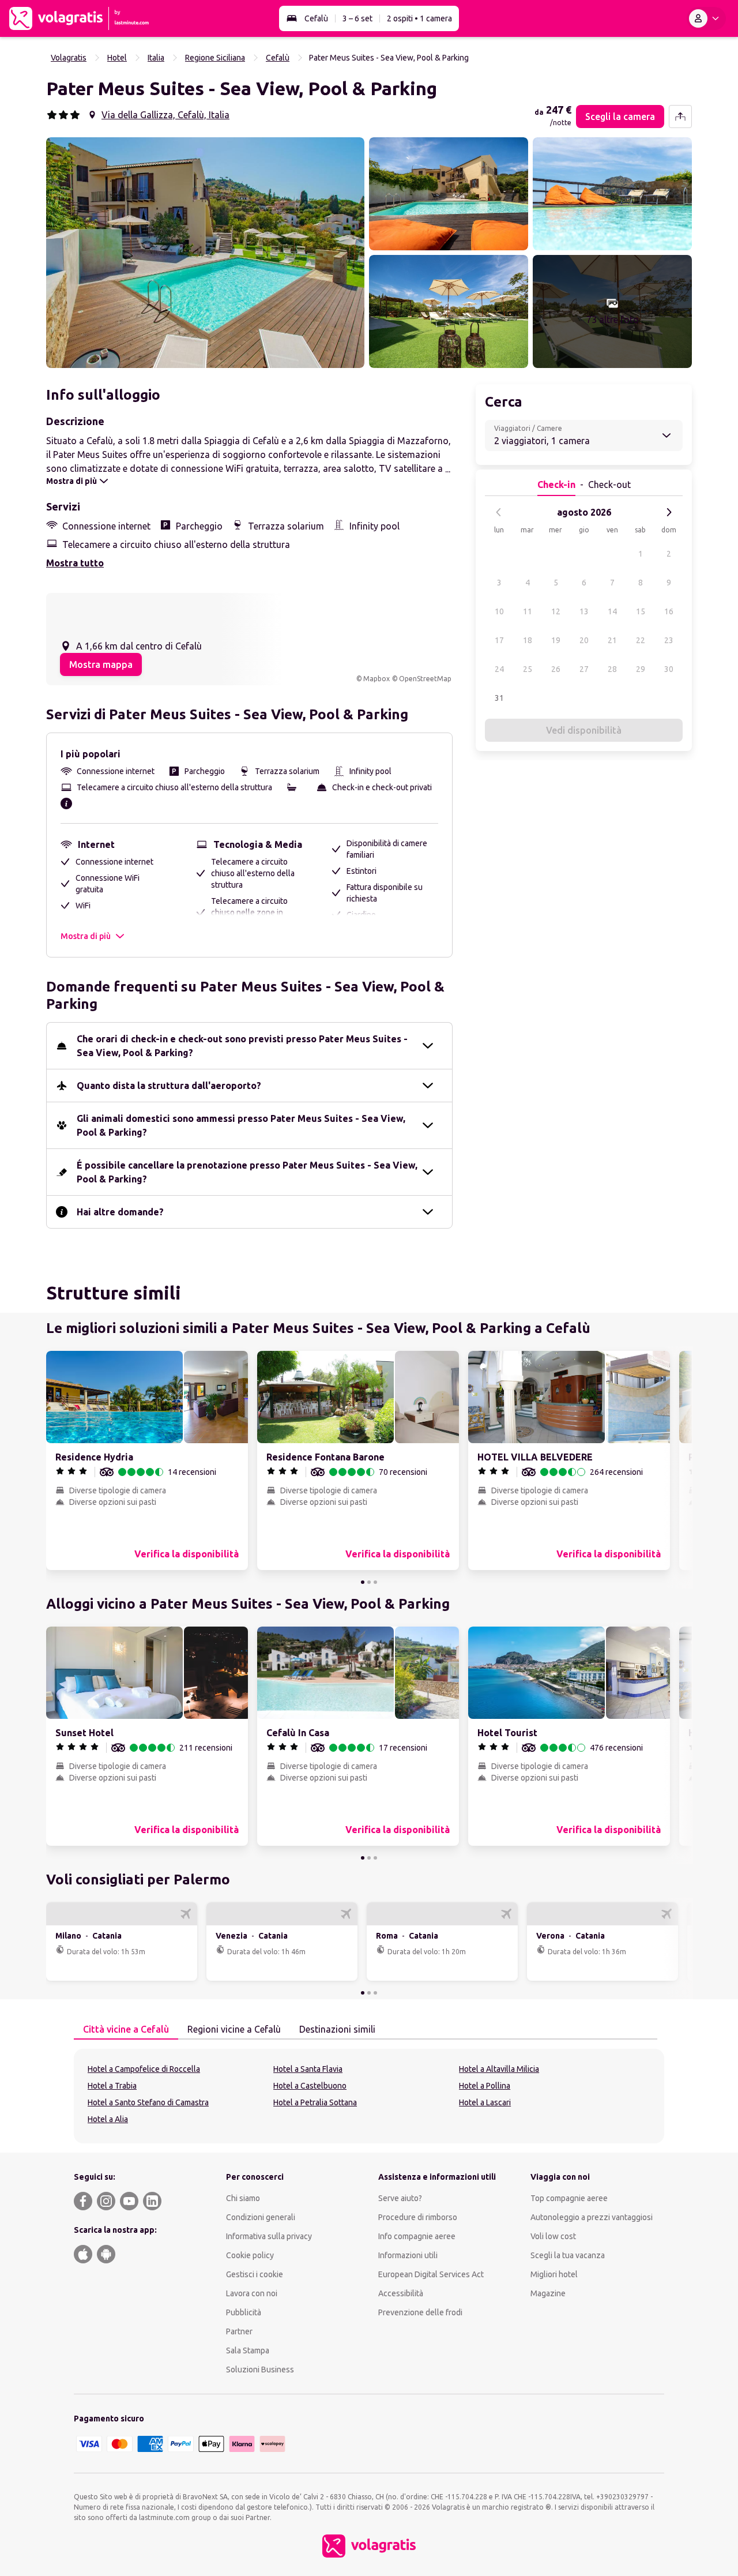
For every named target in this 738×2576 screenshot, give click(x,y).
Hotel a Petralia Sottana (315, 2102)
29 (641, 669)
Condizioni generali (261, 2217)
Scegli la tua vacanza (568, 2255)
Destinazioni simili (337, 2029)
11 (528, 611)
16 (669, 611)
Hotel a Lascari (485, 2102)
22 (641, 640)
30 (669, 669)
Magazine (548, 2293)
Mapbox (376, 679)
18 (528, 640)
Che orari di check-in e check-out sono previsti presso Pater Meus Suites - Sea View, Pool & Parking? (242, 1046)
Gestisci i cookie (255, 2274)
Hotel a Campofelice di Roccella (144, 2069)
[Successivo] (669, 512)
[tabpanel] (369, 2096)
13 (584, 611)
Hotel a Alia (108, 2119)
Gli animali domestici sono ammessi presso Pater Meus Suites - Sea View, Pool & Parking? (241, 1125)
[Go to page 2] (369, 1582)
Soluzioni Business (260, 2370)
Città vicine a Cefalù (126, 2029)
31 (499, 698)
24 (499, 669)
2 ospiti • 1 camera (419, 18)
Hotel (117, 58)
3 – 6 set (357, 18)
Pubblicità (244, 2312)
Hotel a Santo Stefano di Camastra (148, 2102)
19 (556, 640)
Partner (239, 2331)
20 (584, 640)
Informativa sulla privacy (269, 2236)
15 (641, 611)
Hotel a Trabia (112, 2086)
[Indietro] (499, 512)
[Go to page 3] (375, 1582)
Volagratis (69, 58)
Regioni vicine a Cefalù (234, 2029)
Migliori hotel (554, 2274)
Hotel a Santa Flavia (308, 2069)
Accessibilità (401, 2293)
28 (612, 669)
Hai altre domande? (120, 1212)
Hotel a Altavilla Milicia (499, 2069)
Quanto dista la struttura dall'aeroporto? (169, 1086)
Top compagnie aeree (569, 2198)
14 (612, 611)
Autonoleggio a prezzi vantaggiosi (592, 2217)
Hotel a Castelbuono (310, 2086)
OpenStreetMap (425, 679)
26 (556, 669)
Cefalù (316, 18)
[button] (205, 253)
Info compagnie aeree (417, 2236)
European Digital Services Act (431, 2274)
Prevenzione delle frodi (420, 2312)
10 (499, 611)
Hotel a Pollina (485, 2086)
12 (556, 611)
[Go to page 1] (363, 1582)
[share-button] (680, 117)
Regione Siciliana (215, 58)
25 (528, 669)
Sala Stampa (248, 2350)
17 (499, 640)
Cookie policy (250, 2255)
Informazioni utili (408, 2255)
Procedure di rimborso (418, 2217)
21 (612, 640)
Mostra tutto (75, 563)
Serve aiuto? (400, 2198)
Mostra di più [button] (86, 936)
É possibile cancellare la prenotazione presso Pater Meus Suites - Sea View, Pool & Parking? (247, 1172)
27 (584, 669)
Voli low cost (553, 2236)
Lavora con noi (252, 2293)
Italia (156, 58)
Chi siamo (243, 2198)
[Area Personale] (706, 18)
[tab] (126, 2030)
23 (669, 640)
